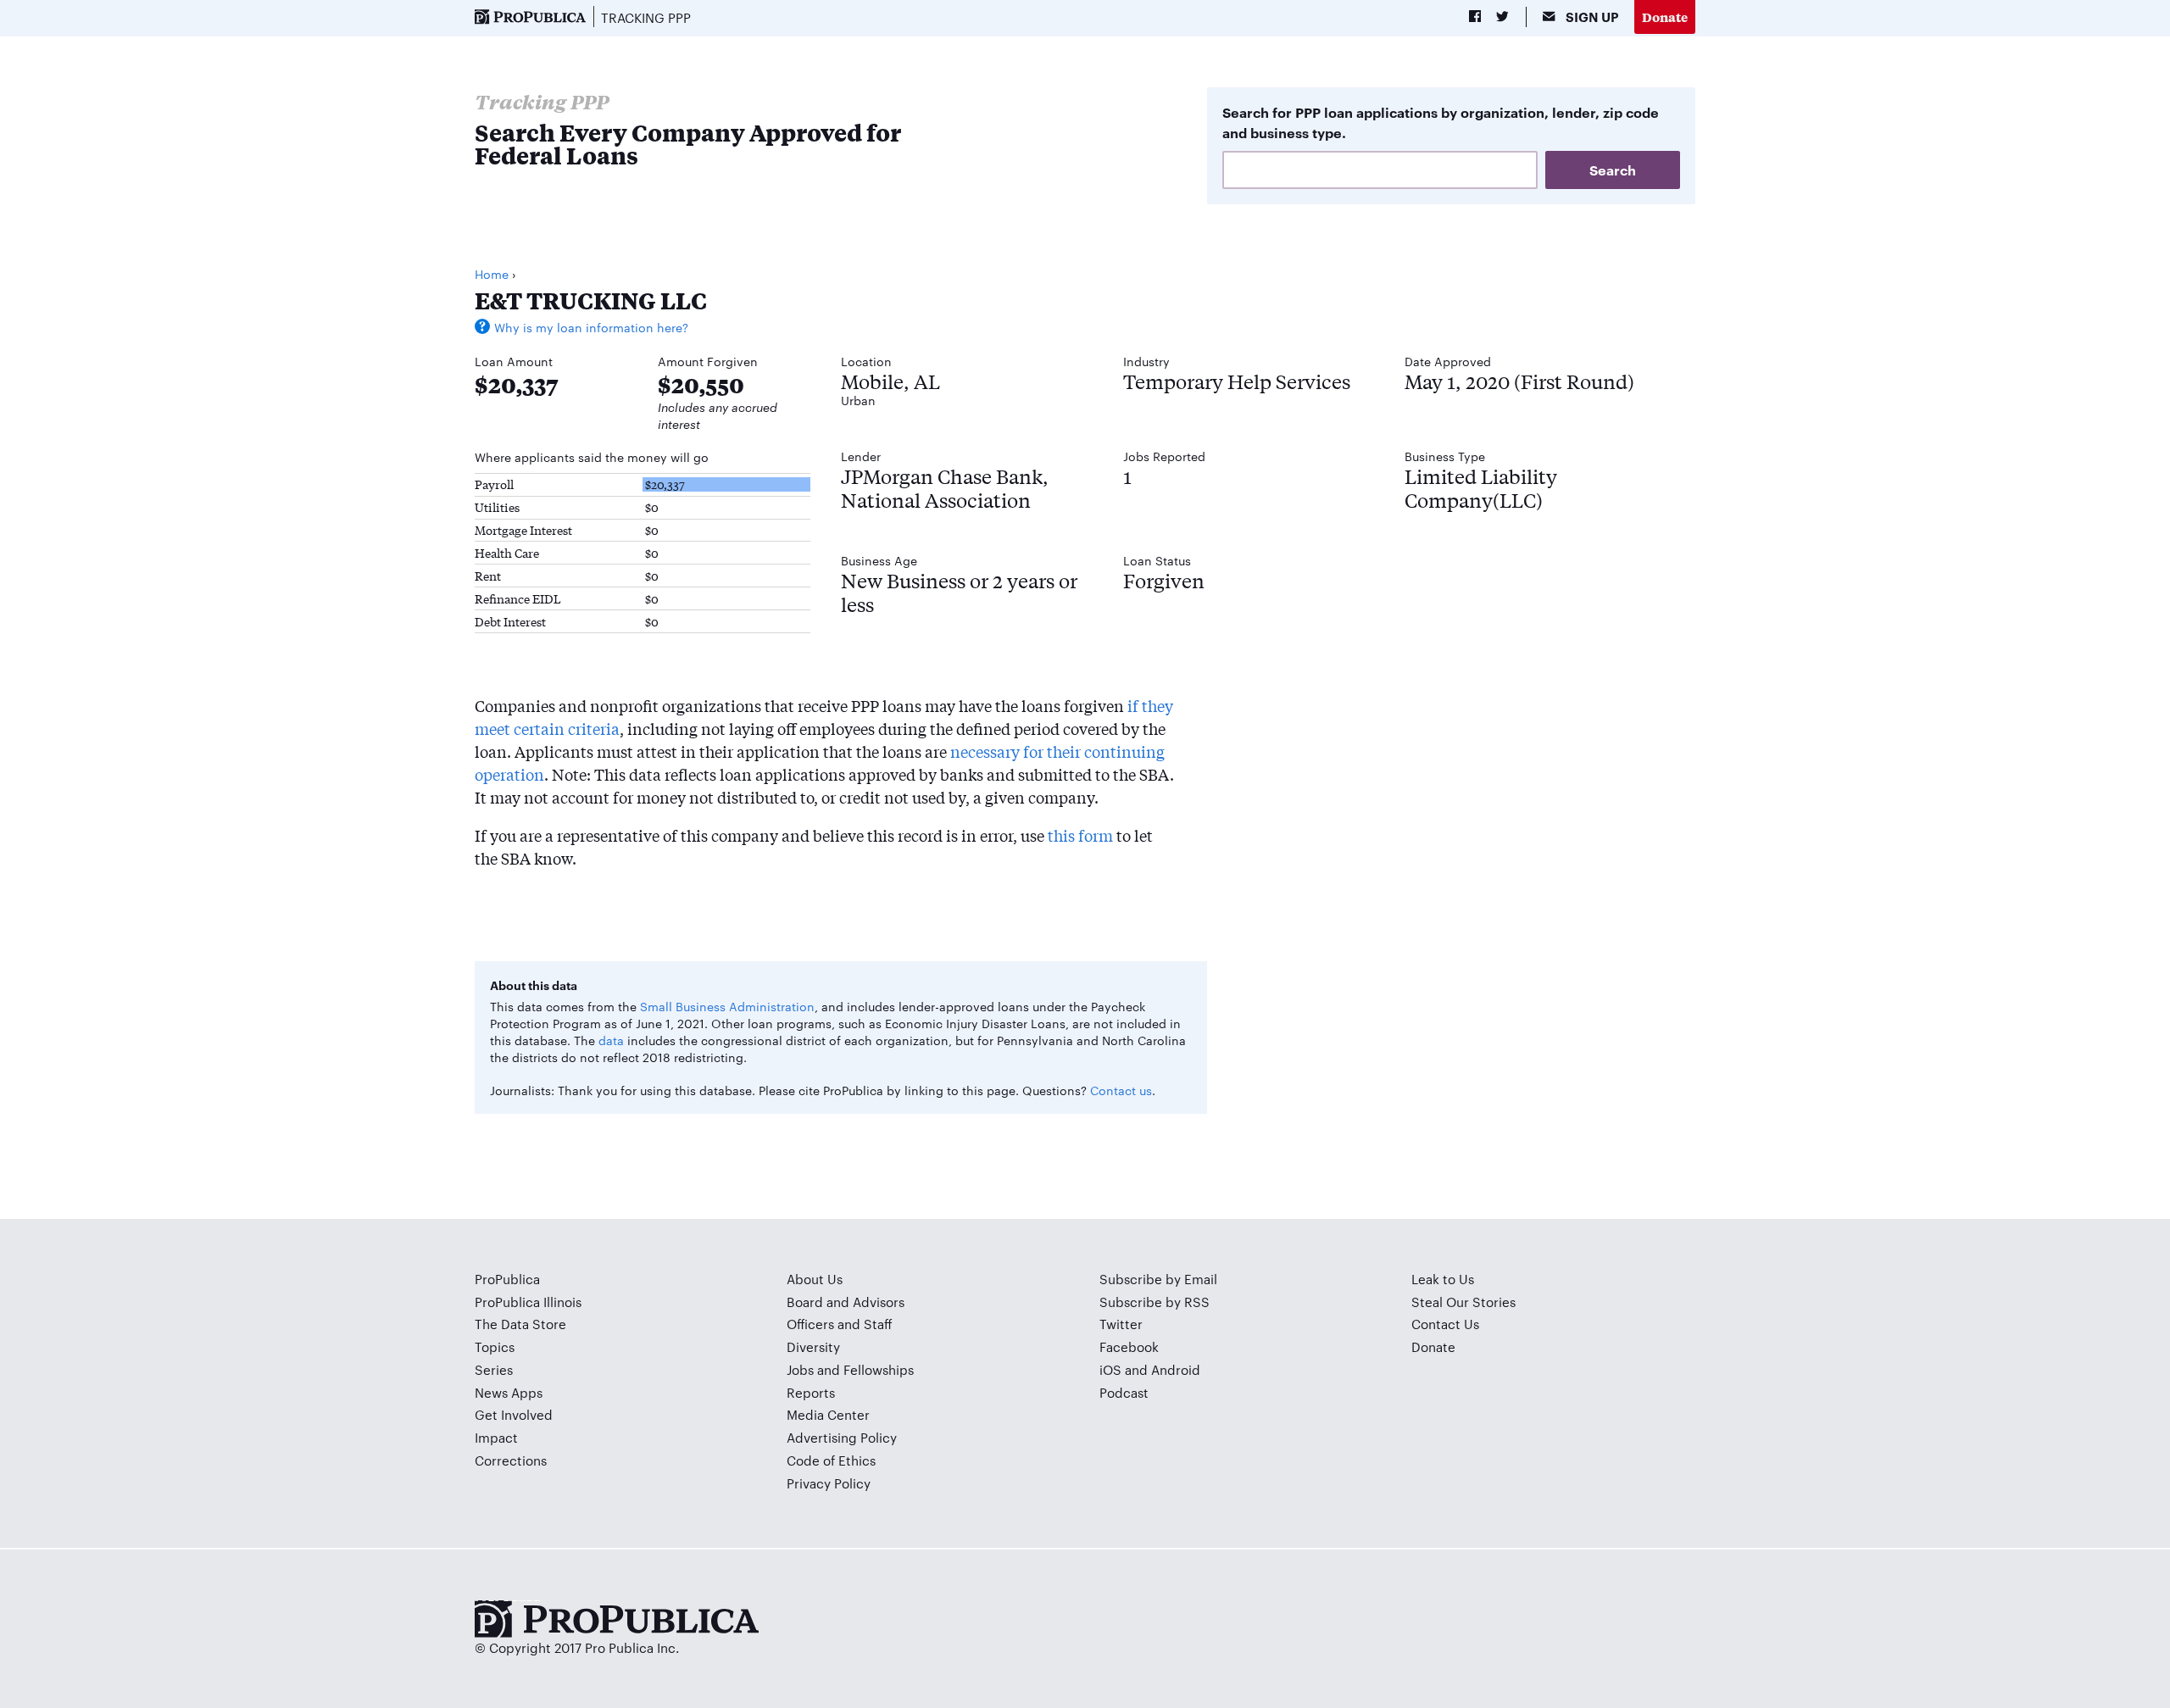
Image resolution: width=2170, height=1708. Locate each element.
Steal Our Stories (1463, 1302)
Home (492, 274)
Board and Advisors (846, 1302)
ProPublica (507, 1279)
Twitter (1121, 1324)
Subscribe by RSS (1155, 1302)
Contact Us (1445, 1324)
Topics (495, 1346)
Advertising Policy (842, 1437)
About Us (815, 1279)
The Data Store (520, 1324)
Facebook (1129, 1346)
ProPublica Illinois (528, 1302)
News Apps (509, 1392)
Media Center (828, 1414)
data (611, 1040)
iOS (1110, 1369)
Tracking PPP (646, 17)
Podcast (1124, 1392)
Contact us (1121, 1090)
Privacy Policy (829, 1483)
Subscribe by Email (1158, 1279)
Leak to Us (1443, 1279)
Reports (811, 1392)
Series (494, 1369)
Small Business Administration (727, 1006)
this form (1080, 835)
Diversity (813, 1346)
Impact (496, 1437)
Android (1176, 1369)
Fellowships (879, 1369)
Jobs (800, 1369)
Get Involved (514, 1414)
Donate (1665, 17)
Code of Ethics (831, 1460)
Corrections (511, 1460)
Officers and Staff (840, 1324)
